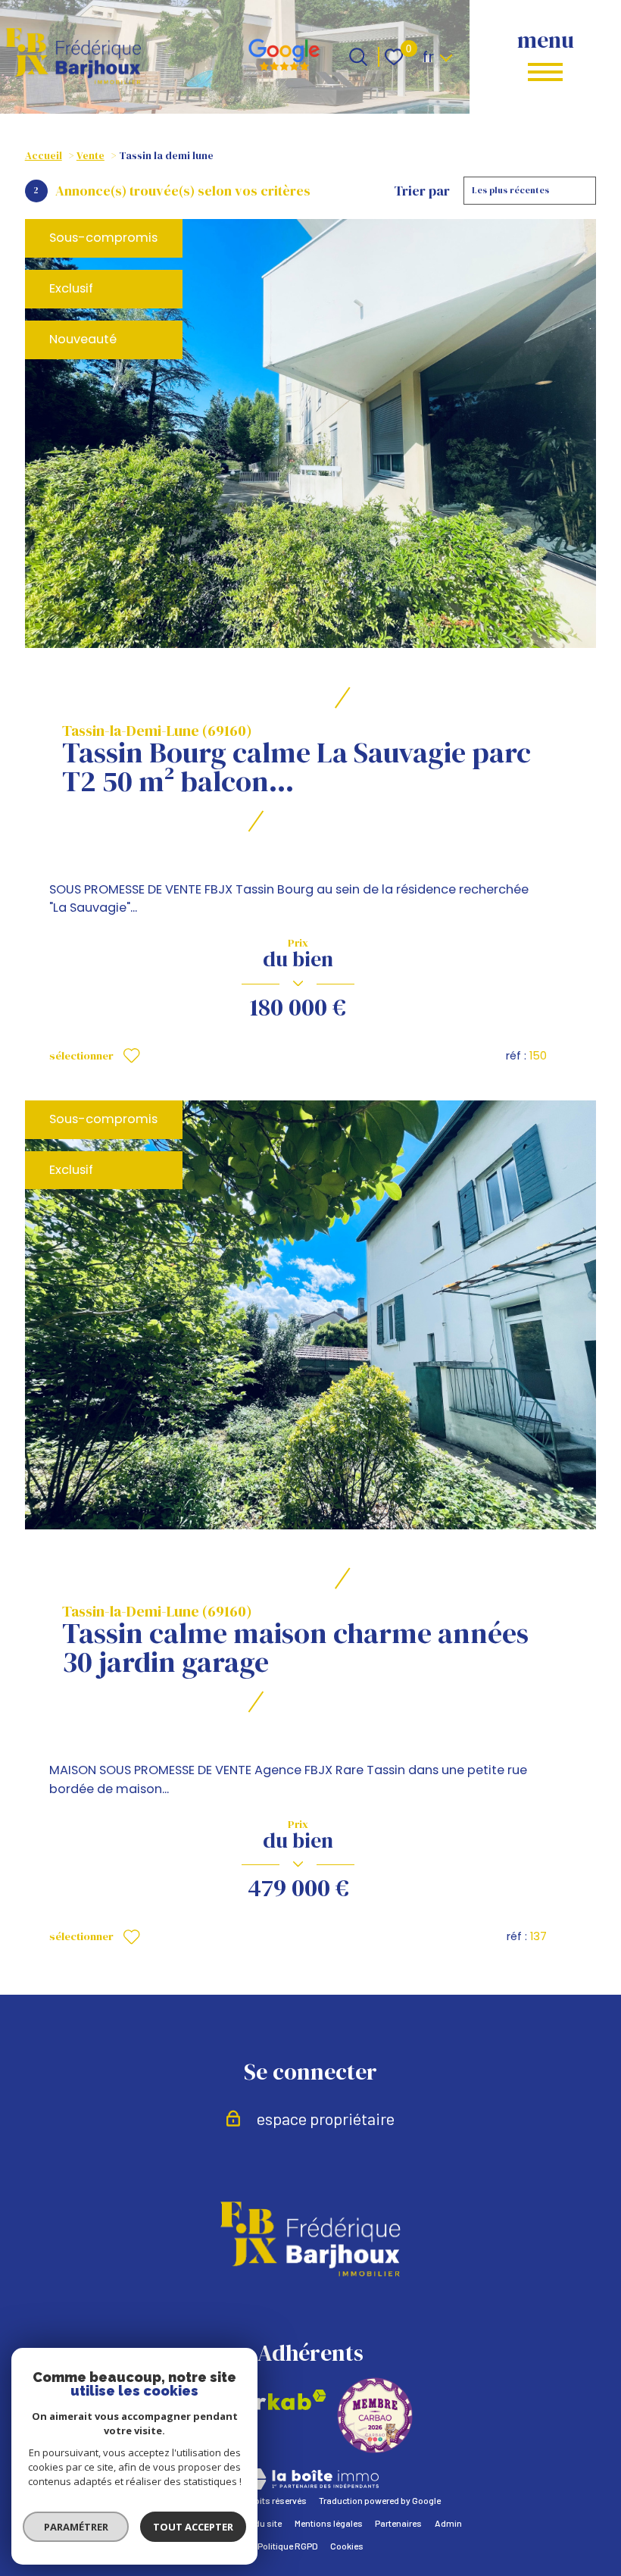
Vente (90, 156)
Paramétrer (76, 2527)
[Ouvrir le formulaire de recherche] (358, 57)
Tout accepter (193, 2527)
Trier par (422, 191)
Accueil (44, 156)
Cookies (347, 2546)
